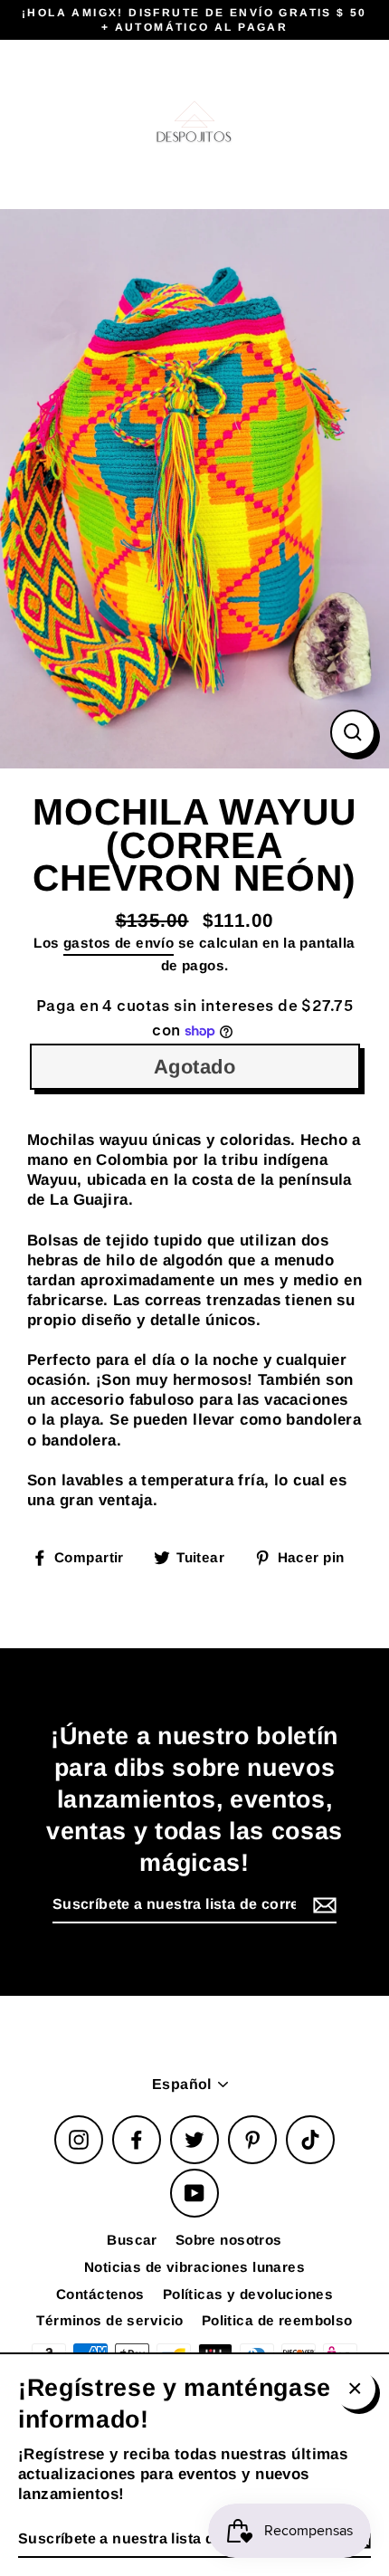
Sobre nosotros (229, 2240)
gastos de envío (119, 943)
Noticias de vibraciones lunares (194, 2267)
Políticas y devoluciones (248, 2294)
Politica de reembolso (277, 2320)
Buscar (132, 2240)
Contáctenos (100, 2294)
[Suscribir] (322, 1906)
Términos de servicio (110, 2320)
